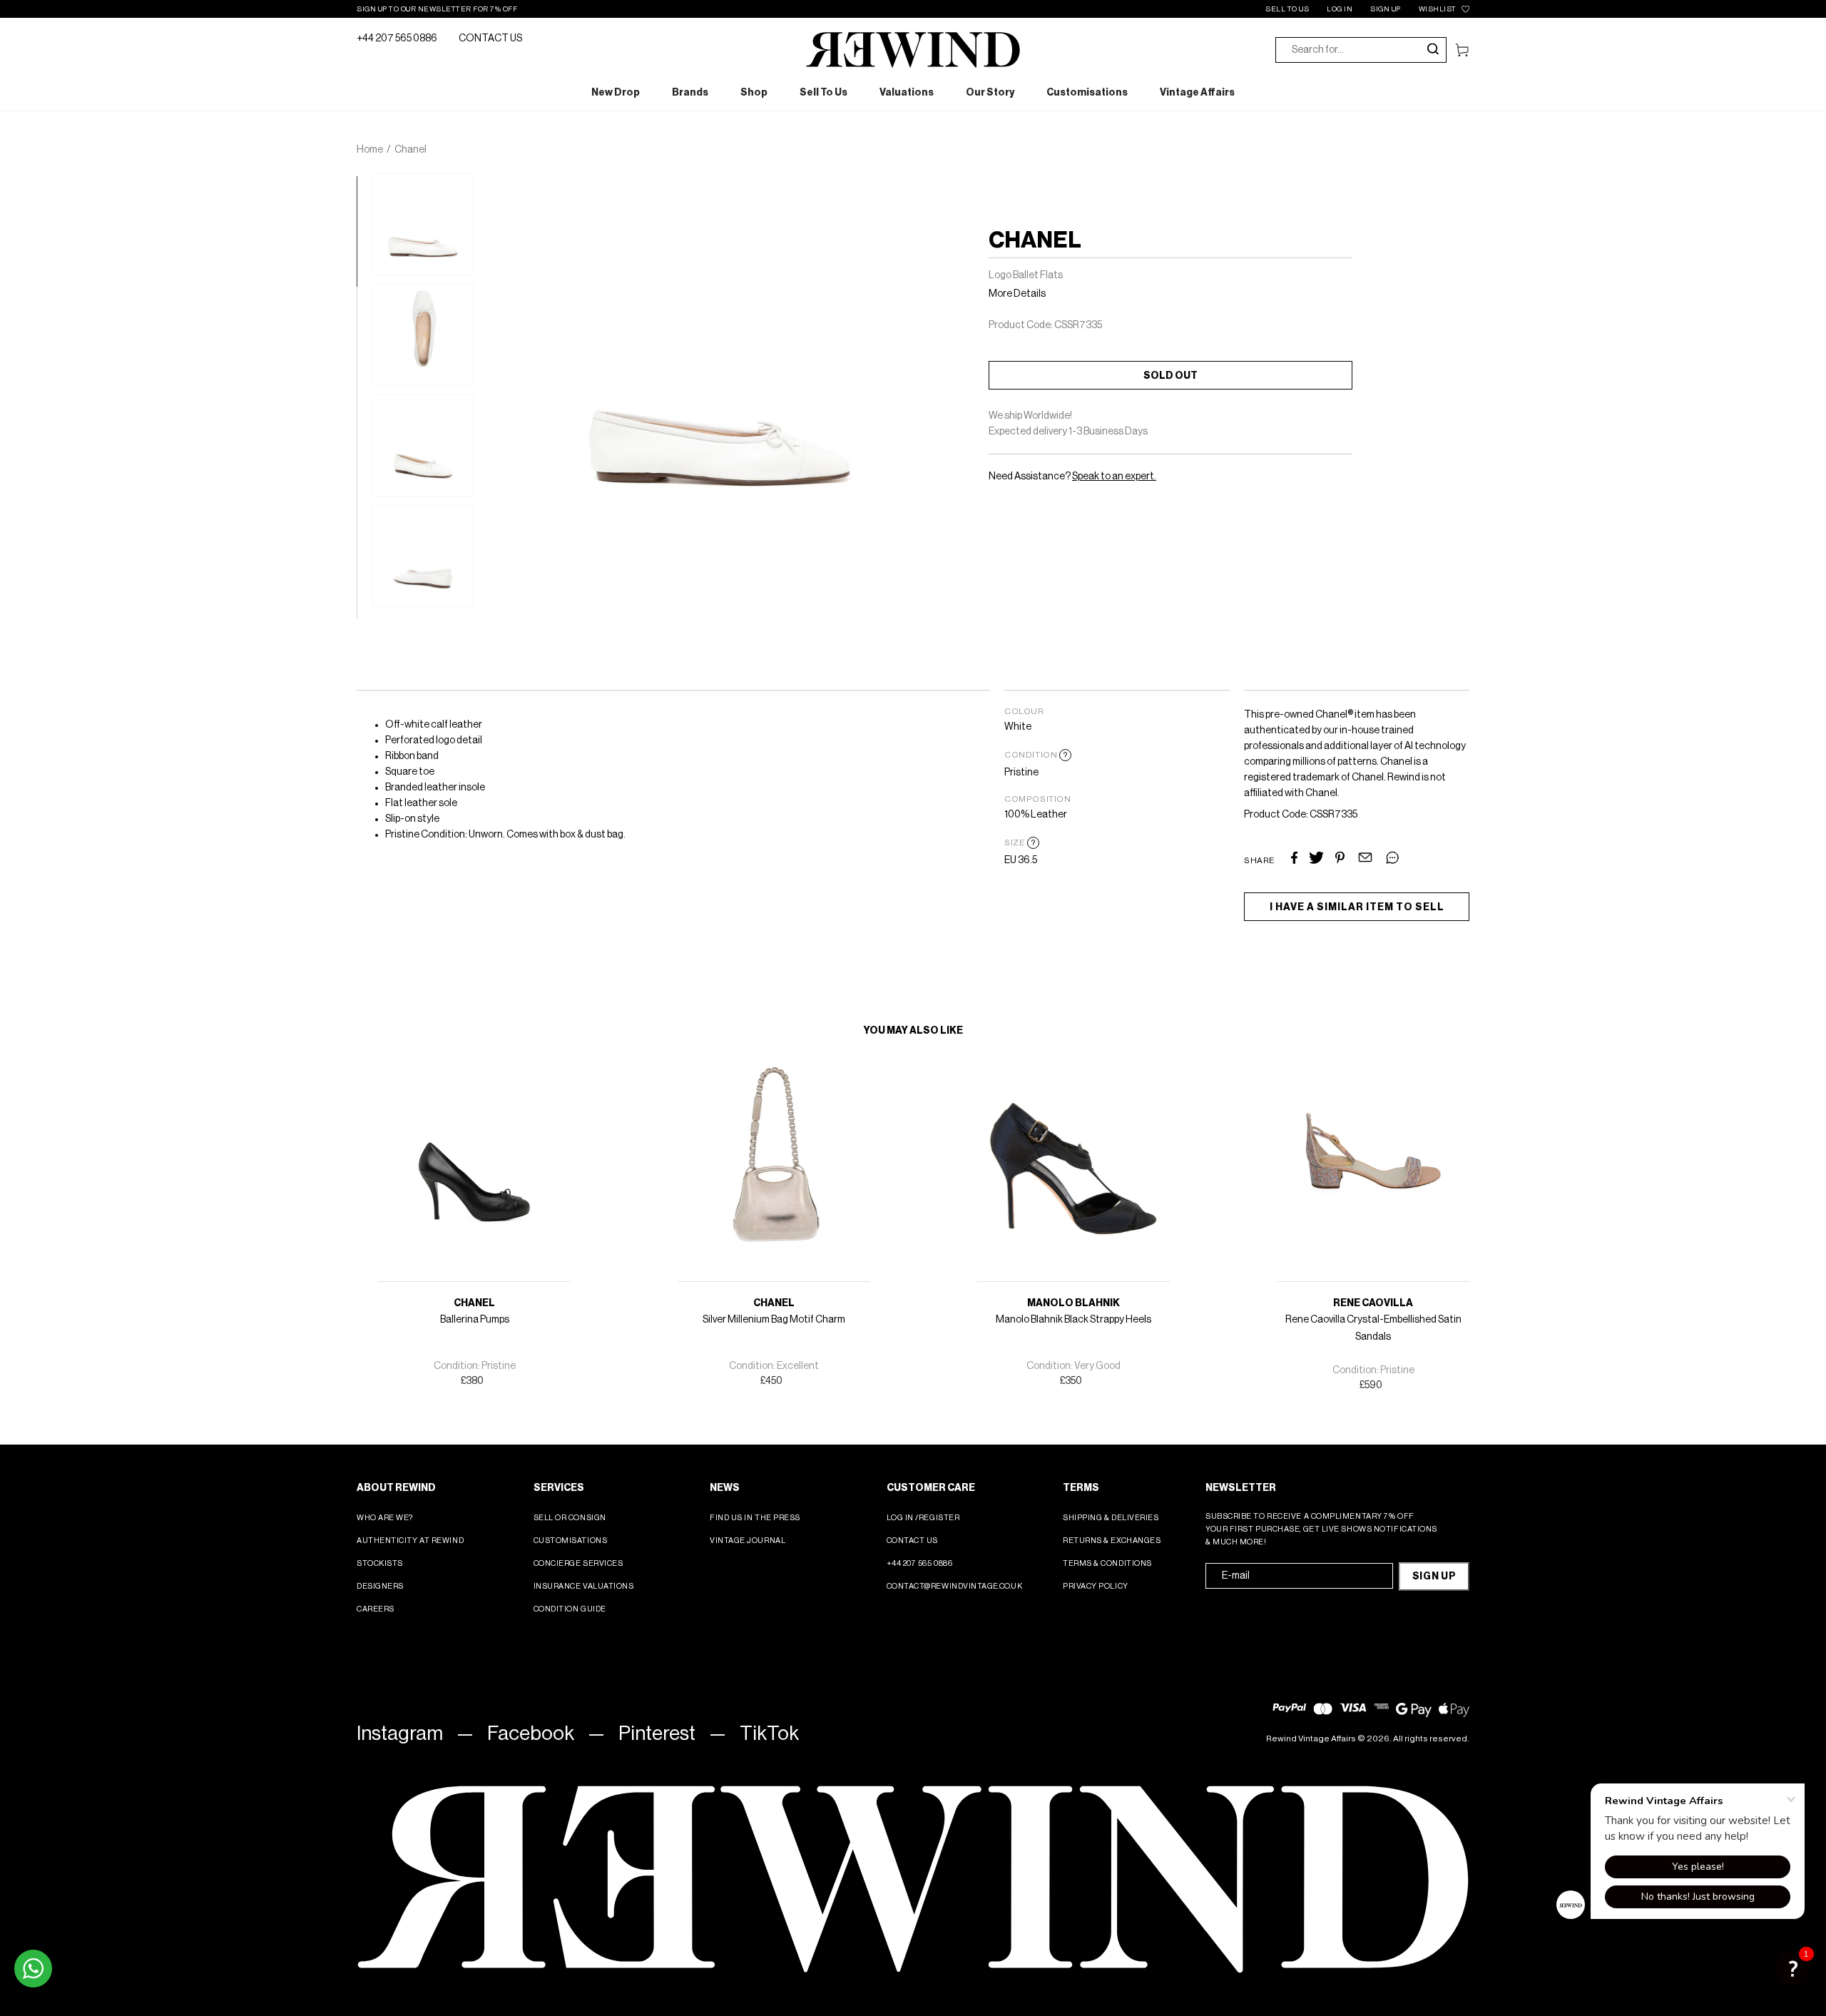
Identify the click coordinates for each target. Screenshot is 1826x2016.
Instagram (400, 1734)
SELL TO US (1287, 9)
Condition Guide (570, 1609)
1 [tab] (364, 183)
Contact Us (913, 1541)
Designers (380, 1586)
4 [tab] (364, 515)
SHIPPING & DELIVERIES (1111, 1518)
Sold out (1170, 376)
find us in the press (755, 1518)
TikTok (769, 1734)
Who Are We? (385, 1518)
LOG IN (1340, 9)
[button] (1792, 1968)
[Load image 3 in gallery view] (423, 446)
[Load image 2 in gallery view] (423, 335)
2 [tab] (364, 294)
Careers (376, 1609)
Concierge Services (578, 1563)
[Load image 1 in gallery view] (423, 224)
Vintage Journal (748, 1541)
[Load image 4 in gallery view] (423, 556)
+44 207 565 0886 (397, 39)
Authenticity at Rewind (410, 1541)
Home (370, 150)
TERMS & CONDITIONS (1107, 1563)
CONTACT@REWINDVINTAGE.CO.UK (955, 1586)
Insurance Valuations (584, 1586)
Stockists (380, 1563)
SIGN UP (1386, 9)
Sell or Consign (570, 1518)
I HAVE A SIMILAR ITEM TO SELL (1357, 907)
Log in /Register (923, 1518)
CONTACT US (490, 39)
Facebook (531, 1734)
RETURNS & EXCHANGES (1112, 1541)
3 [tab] (364, 404)
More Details (1017, 294)
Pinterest (657, 1734)
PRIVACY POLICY (1096, 1586)
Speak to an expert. (1114, 477)
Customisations (571, 1541)
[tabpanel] (423, 224)
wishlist (1438, 9)
